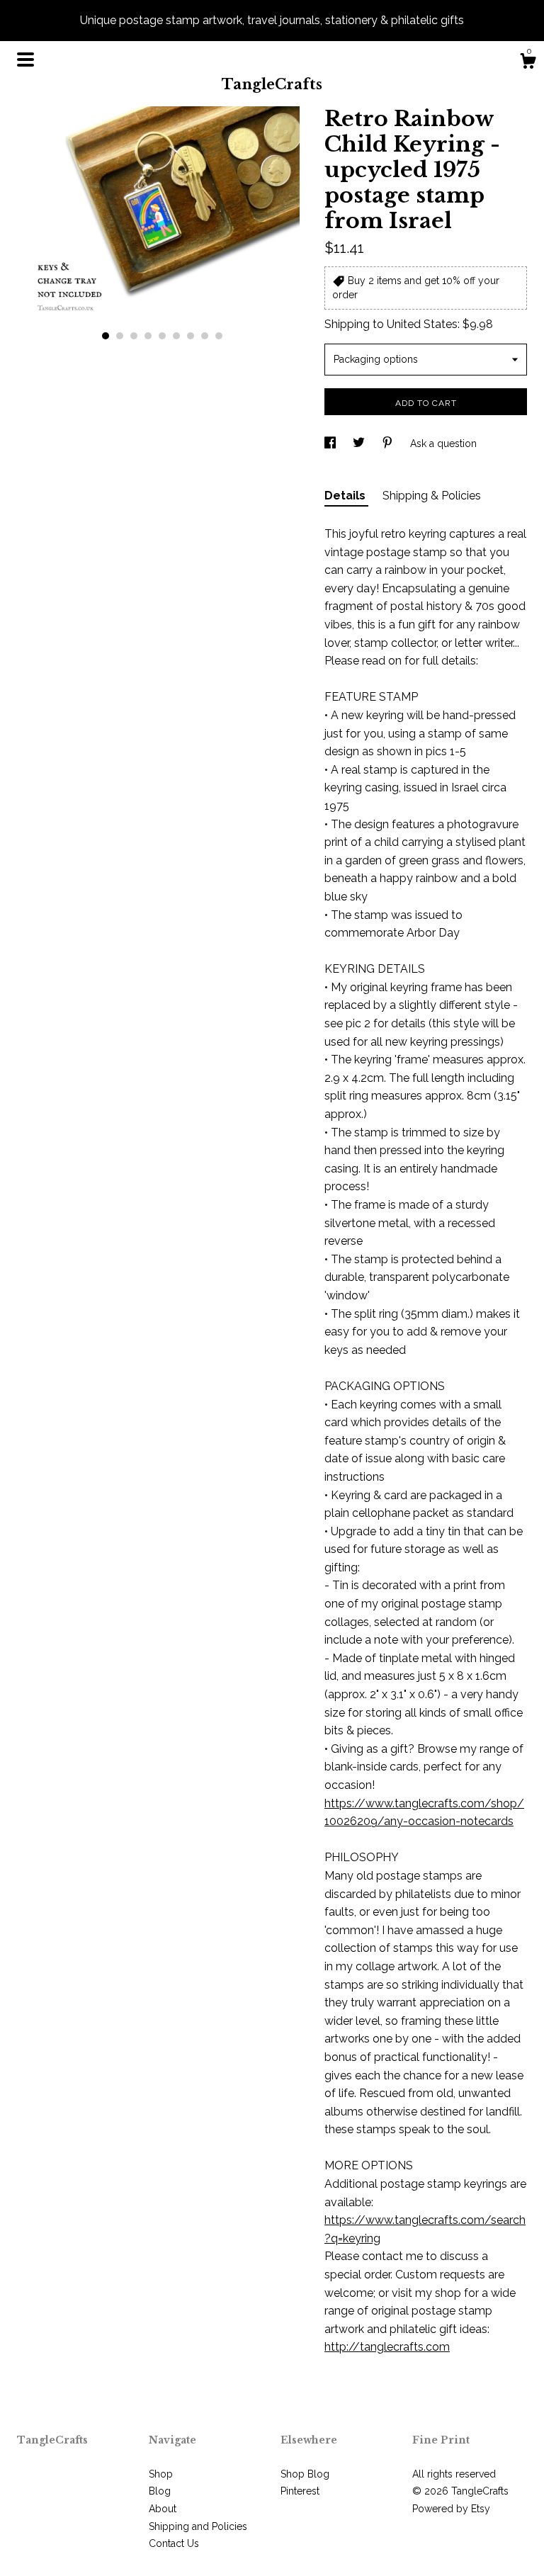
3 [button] (134, 336)
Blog (160, 2491)
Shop (161, 2474)
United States (422, 324)
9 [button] (219, 336)
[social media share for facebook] (331, 444)
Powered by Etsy (451, 2509)
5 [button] (162, 336)
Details (346, 496)
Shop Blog (305, 2474)
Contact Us (174, 2543)
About (163, 2509)
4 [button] (148, 336)
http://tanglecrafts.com (387, 2347)
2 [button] (120, 336)
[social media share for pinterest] (389, 444)
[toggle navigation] (25, 60)
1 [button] (106, 336)
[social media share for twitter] (360, 444)
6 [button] (176, 336)
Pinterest (300, 2491)
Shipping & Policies (432, 496)
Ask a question (443, 444)
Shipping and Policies (198, 2526)
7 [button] (191, 336)
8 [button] (205, 336)
